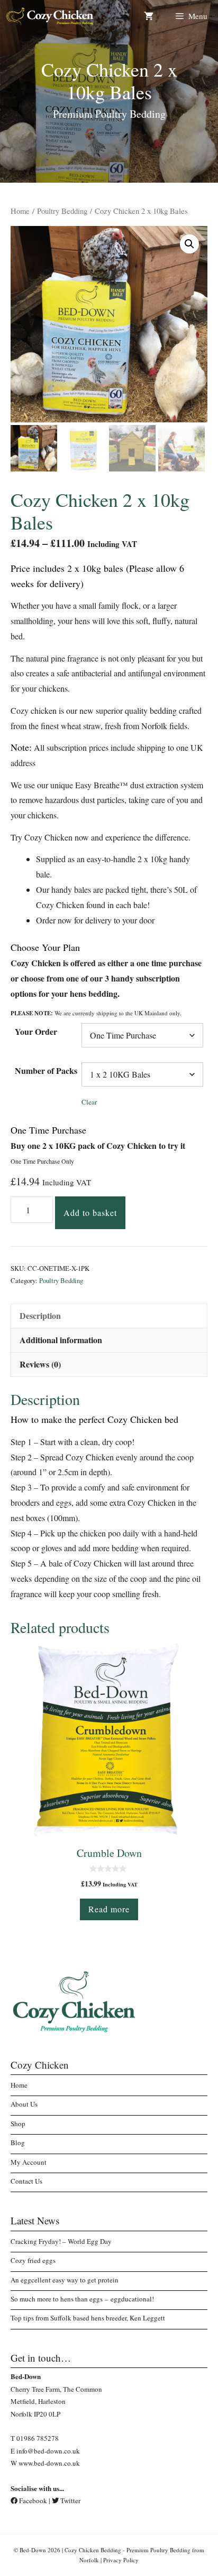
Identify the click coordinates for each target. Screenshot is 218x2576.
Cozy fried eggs (33, 2260)
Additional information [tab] (61, 1340)
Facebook (32, 2500)
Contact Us (26, 2181)
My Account (29, 2162)
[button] (189, 244)
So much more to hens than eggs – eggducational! (82, 2299)
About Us (24, 2104)
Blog (18, 2143)
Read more (109, 1909)
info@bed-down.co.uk (48, 2451)
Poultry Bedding (62, 211)
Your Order (36, 1031)
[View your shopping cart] (149, 16)
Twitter (70, 2500)
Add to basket (90, 1212)
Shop (18, 2124)
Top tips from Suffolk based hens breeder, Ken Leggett (88, 2318)
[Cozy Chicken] (50, 16)
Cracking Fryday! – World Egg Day (61, 2241)
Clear (89, 1102)
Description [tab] (40, 1315)
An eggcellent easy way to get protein (65, 2280)
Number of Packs (46, 1070)
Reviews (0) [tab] (40, 1364)
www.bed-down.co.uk (49, 2463)
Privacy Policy (121, 2560)
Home (20, 211)
